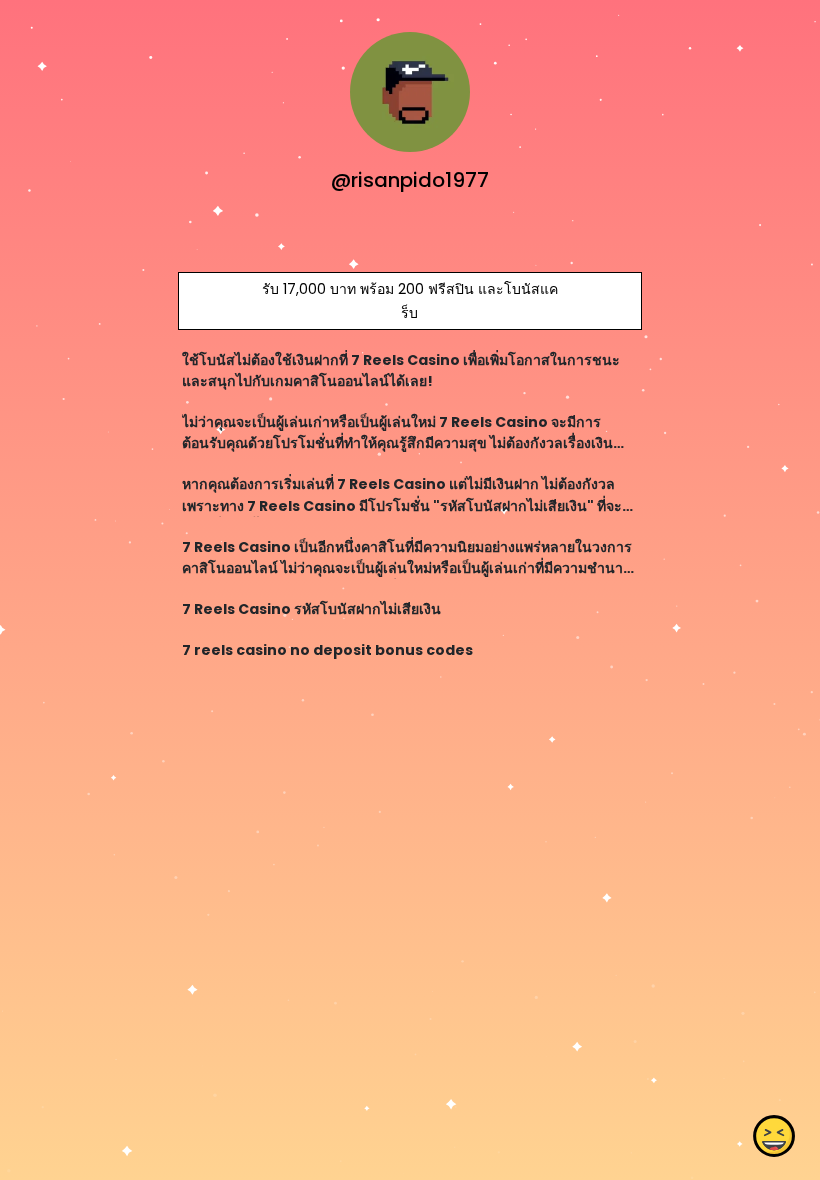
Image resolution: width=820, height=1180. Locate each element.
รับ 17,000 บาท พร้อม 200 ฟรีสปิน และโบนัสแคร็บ (410, 301)
